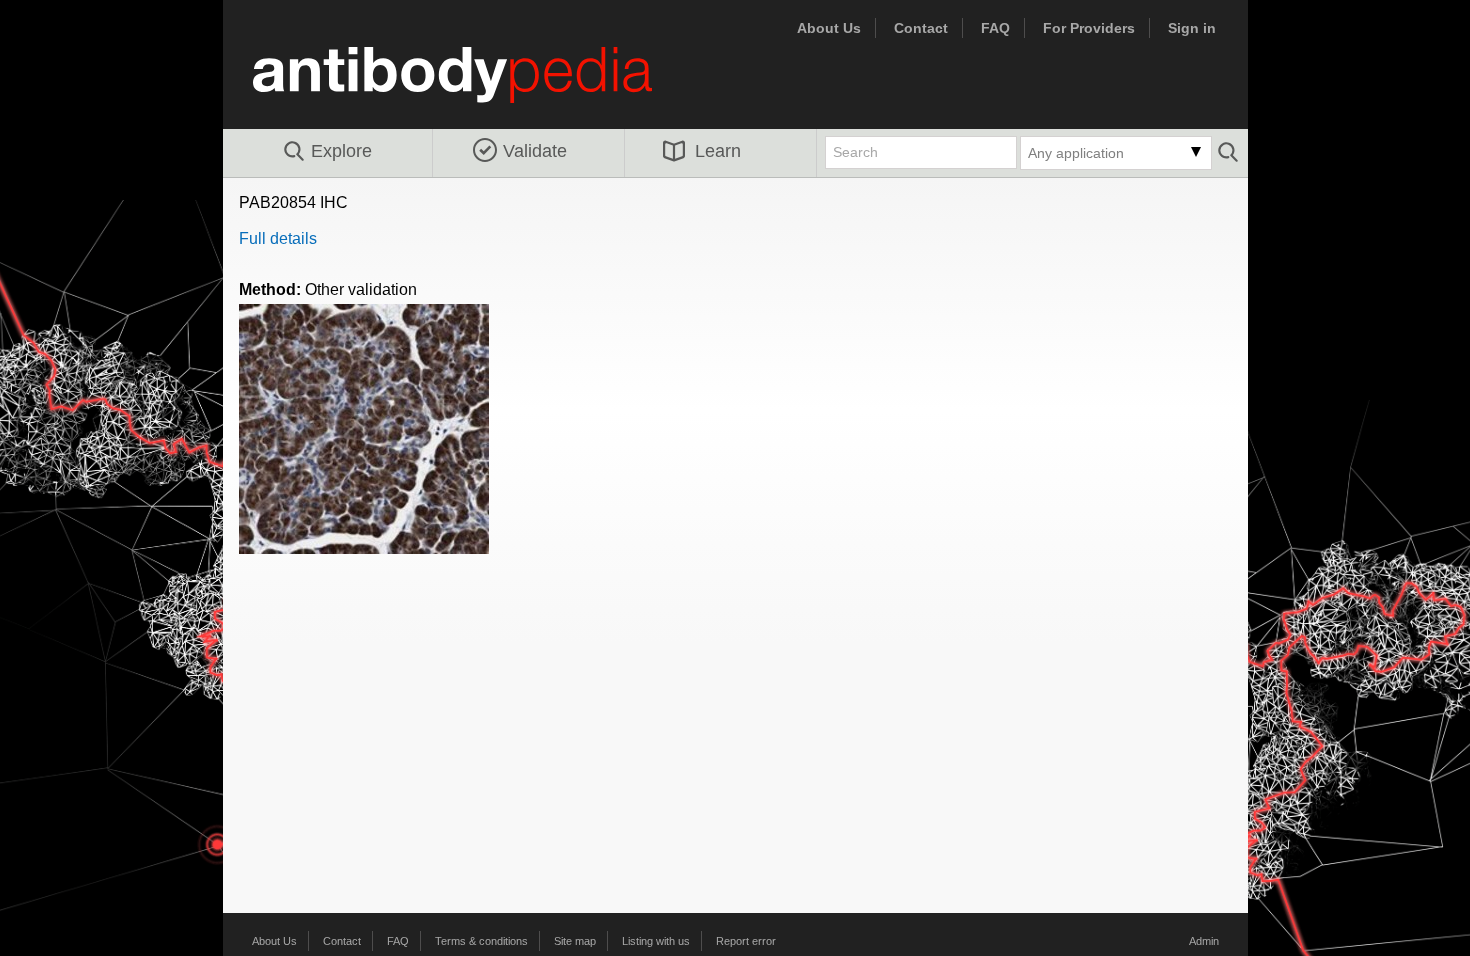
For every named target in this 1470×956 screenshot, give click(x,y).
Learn (718, 151)
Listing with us (656, 941)
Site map (575, 941)
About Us (829, 28)
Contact (921, 28)
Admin (1204, 941)
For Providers (1089, 28)
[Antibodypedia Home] (473, 86)
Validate (535, 151)
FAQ (995, 28)
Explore (341, 151)
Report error (746, 941)
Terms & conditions (481, 941)
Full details (278, 238)
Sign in (1192, 28)
